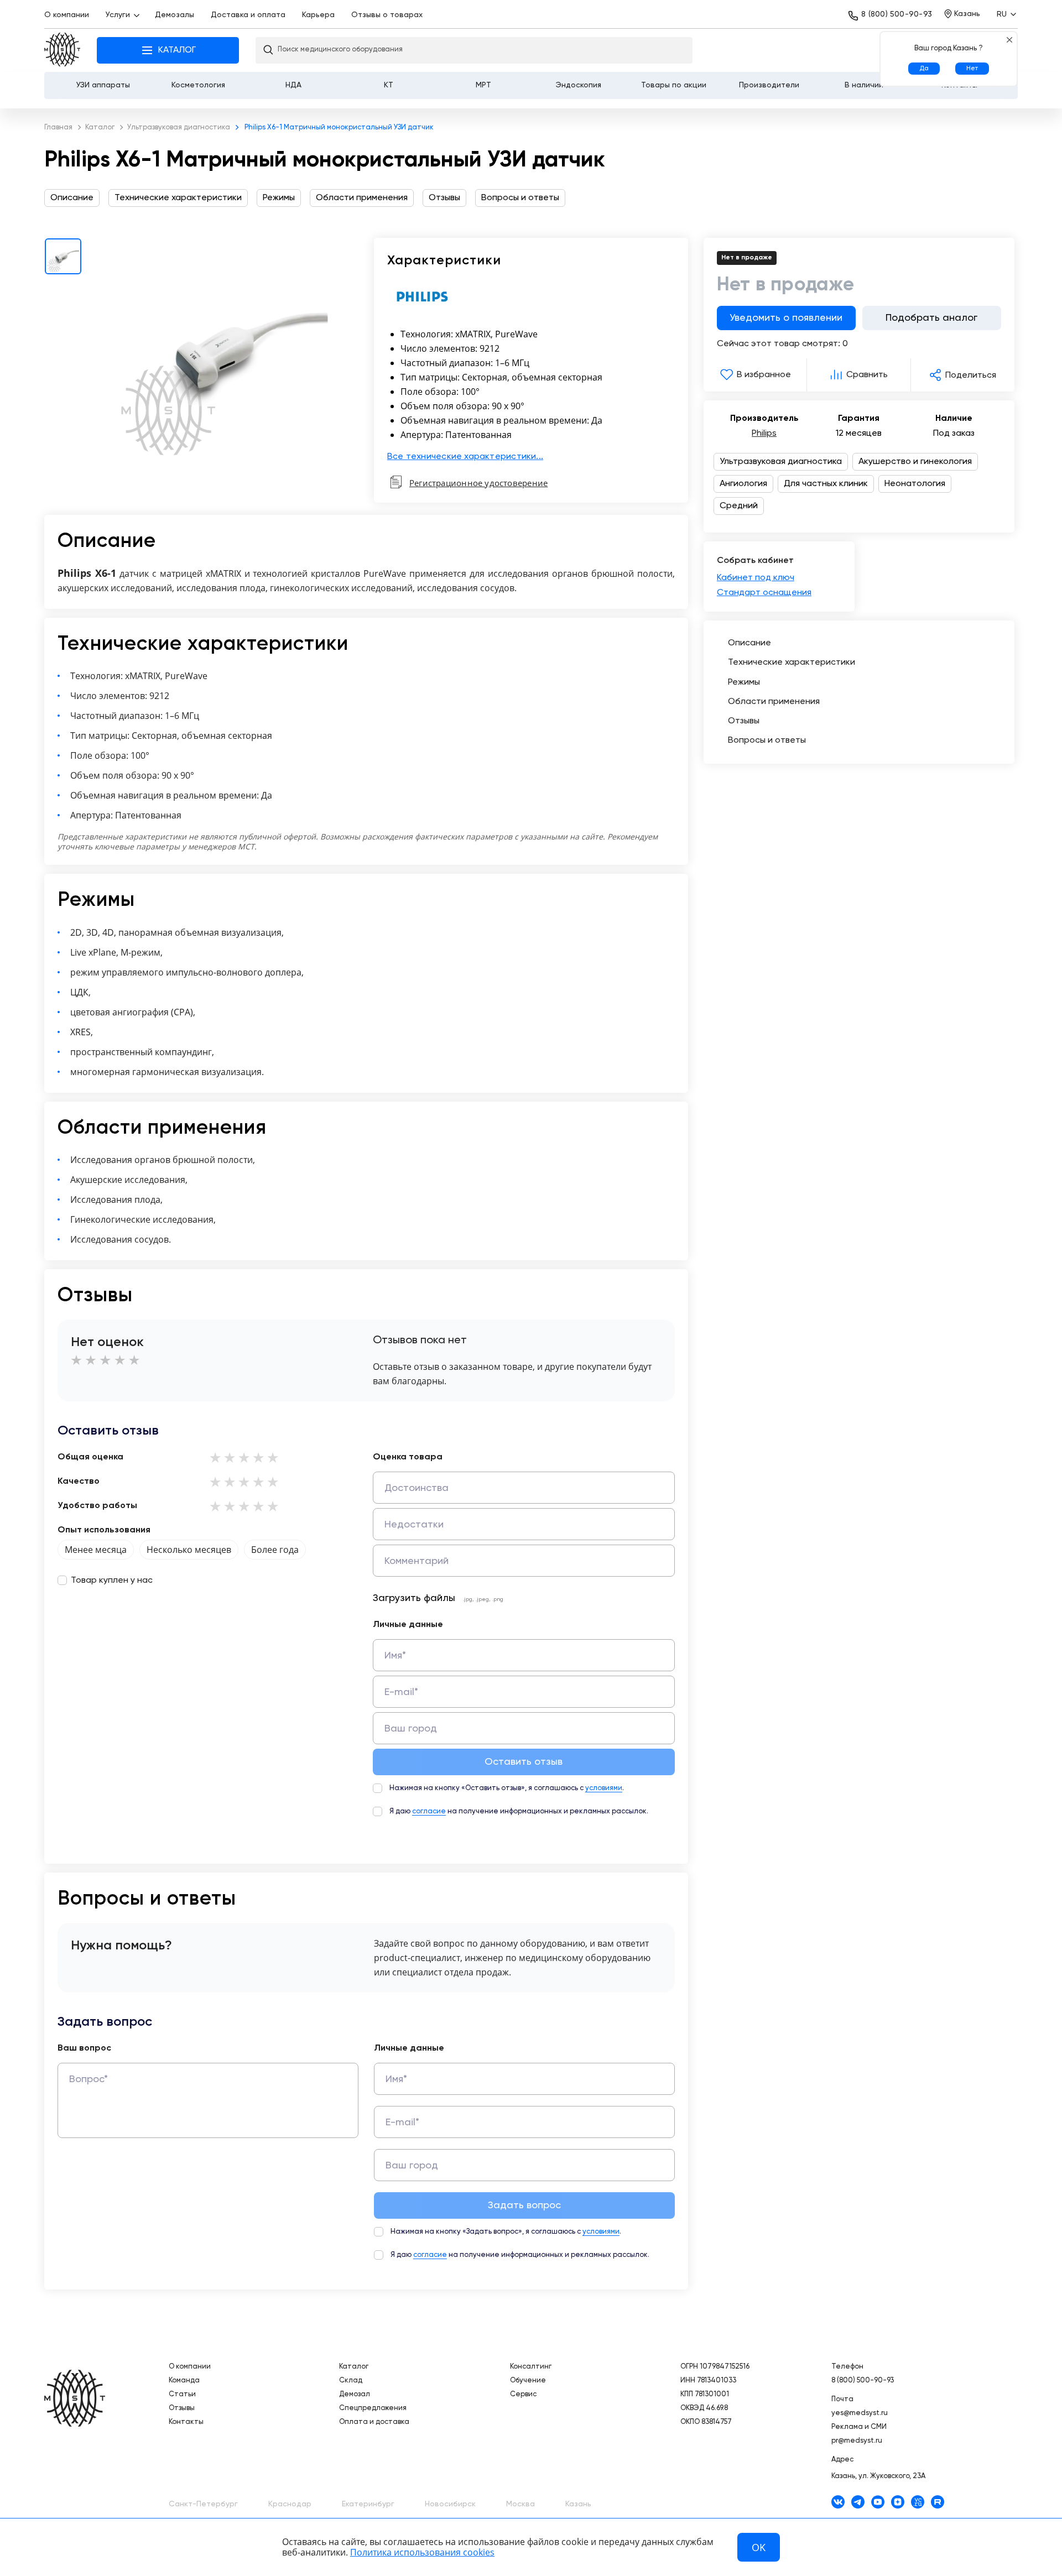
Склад (351, 2381)
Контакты (186, 2422)
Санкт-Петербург (203, 2504)
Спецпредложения (373, 2408)
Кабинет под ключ (756, 578)
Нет (972, 69)
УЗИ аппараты (103, 85)
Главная (62, 51)
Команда (184, 2381)
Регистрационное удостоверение (478, 483)
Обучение (528, 2381)
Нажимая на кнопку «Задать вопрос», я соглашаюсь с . (506, 2232)
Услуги (118, 15)
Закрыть (1009, 40)
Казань (578, 2504)
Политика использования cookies (422, 2552)
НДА (293, 85)
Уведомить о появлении (786, 318)
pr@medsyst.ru (857, 2441)
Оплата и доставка (374, 2422)
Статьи (182, 2394)
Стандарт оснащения (764, 593)
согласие (429, 1811)
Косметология (198, 85)
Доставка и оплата (248, 15)
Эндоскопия (579, 85)
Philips (764, 434)
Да (924, 69)
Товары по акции (674, 85)
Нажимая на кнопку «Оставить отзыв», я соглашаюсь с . (507, 1788)
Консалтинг (531, 2367)
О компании (67, 15)
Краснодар (290, 2504)
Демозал (355, 2394)
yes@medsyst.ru (860, 2413)
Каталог (354, 2367)
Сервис (523, 2394)
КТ (389, 85)
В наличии (864, 85)
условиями (604, 1788)
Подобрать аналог (931, 318)
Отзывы (182, 2408)
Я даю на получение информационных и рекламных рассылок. (519, 1811)
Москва (520, 2504)
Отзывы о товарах (387, 15)
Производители (769, 85)
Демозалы (175, 15)
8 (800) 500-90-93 (897, 14)
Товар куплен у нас (112, 1581)
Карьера (318, 15)
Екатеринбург (368, 2504)
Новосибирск (450, 2504)
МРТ (483, 85)
